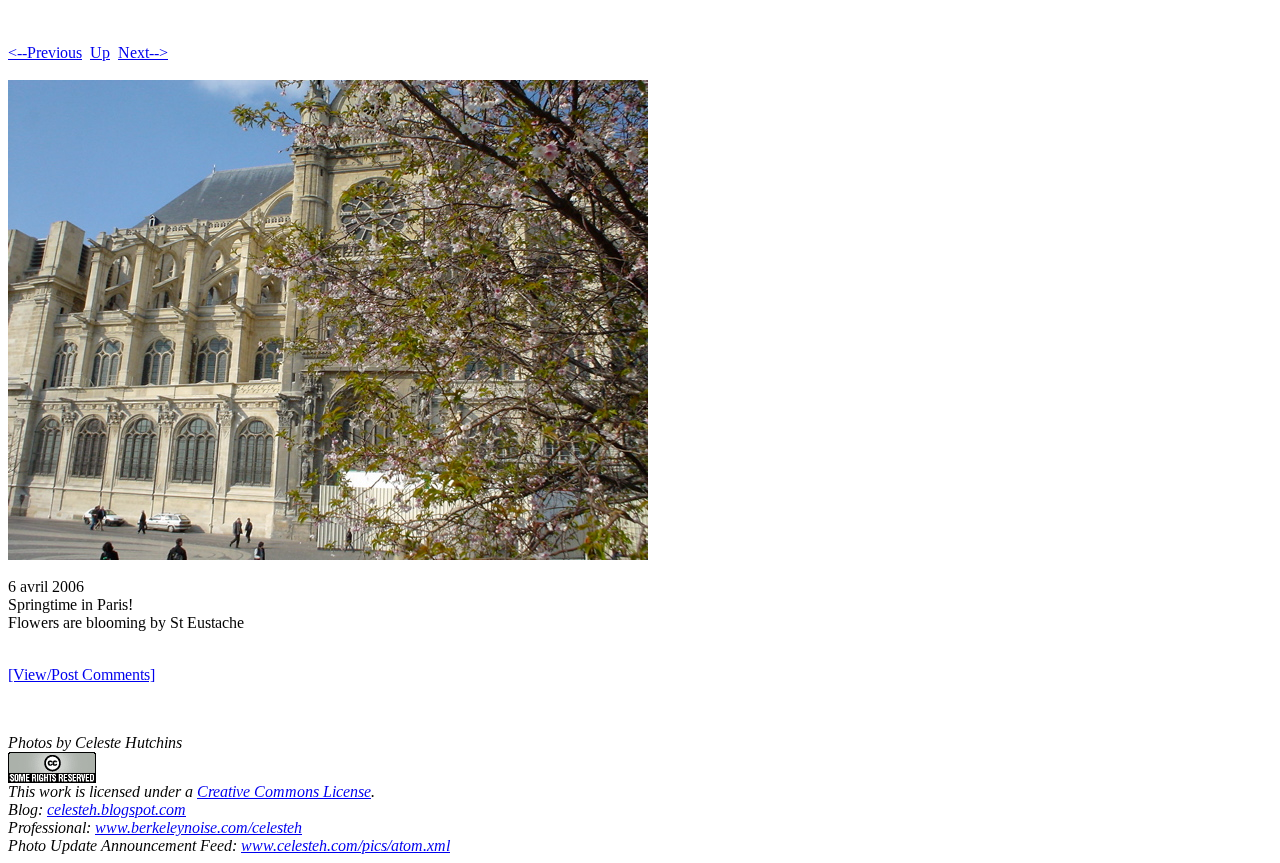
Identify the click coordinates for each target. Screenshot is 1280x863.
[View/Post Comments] (81, 674)
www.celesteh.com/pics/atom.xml (345, 845)
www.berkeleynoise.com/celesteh (198, 827)
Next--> (143, 52)
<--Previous (45, 52)
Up (100, 52)
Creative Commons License (284, 791)
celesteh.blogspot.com (116, 809)
